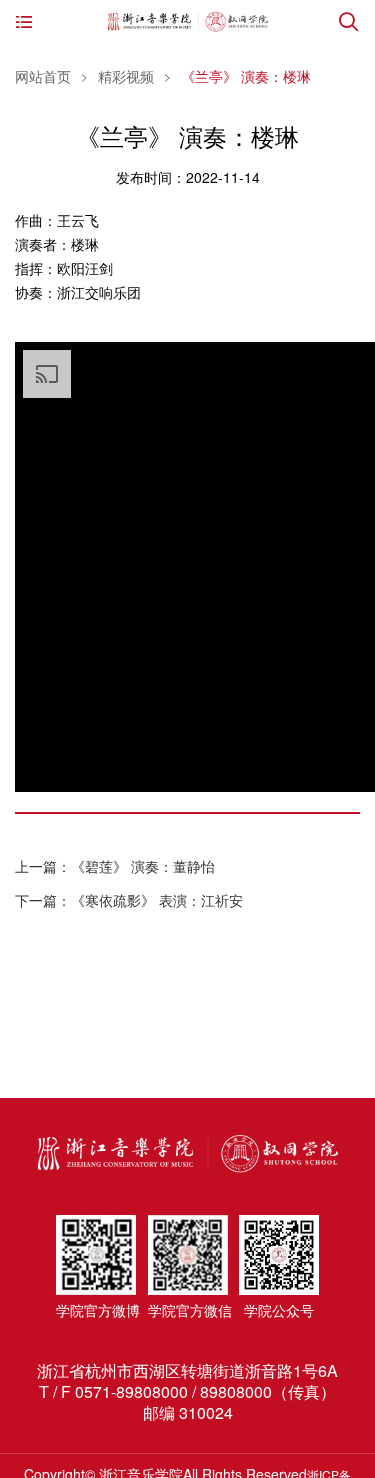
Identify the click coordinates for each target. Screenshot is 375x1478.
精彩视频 (126, 76)
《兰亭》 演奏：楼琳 (246, 76)
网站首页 (43, 76)
